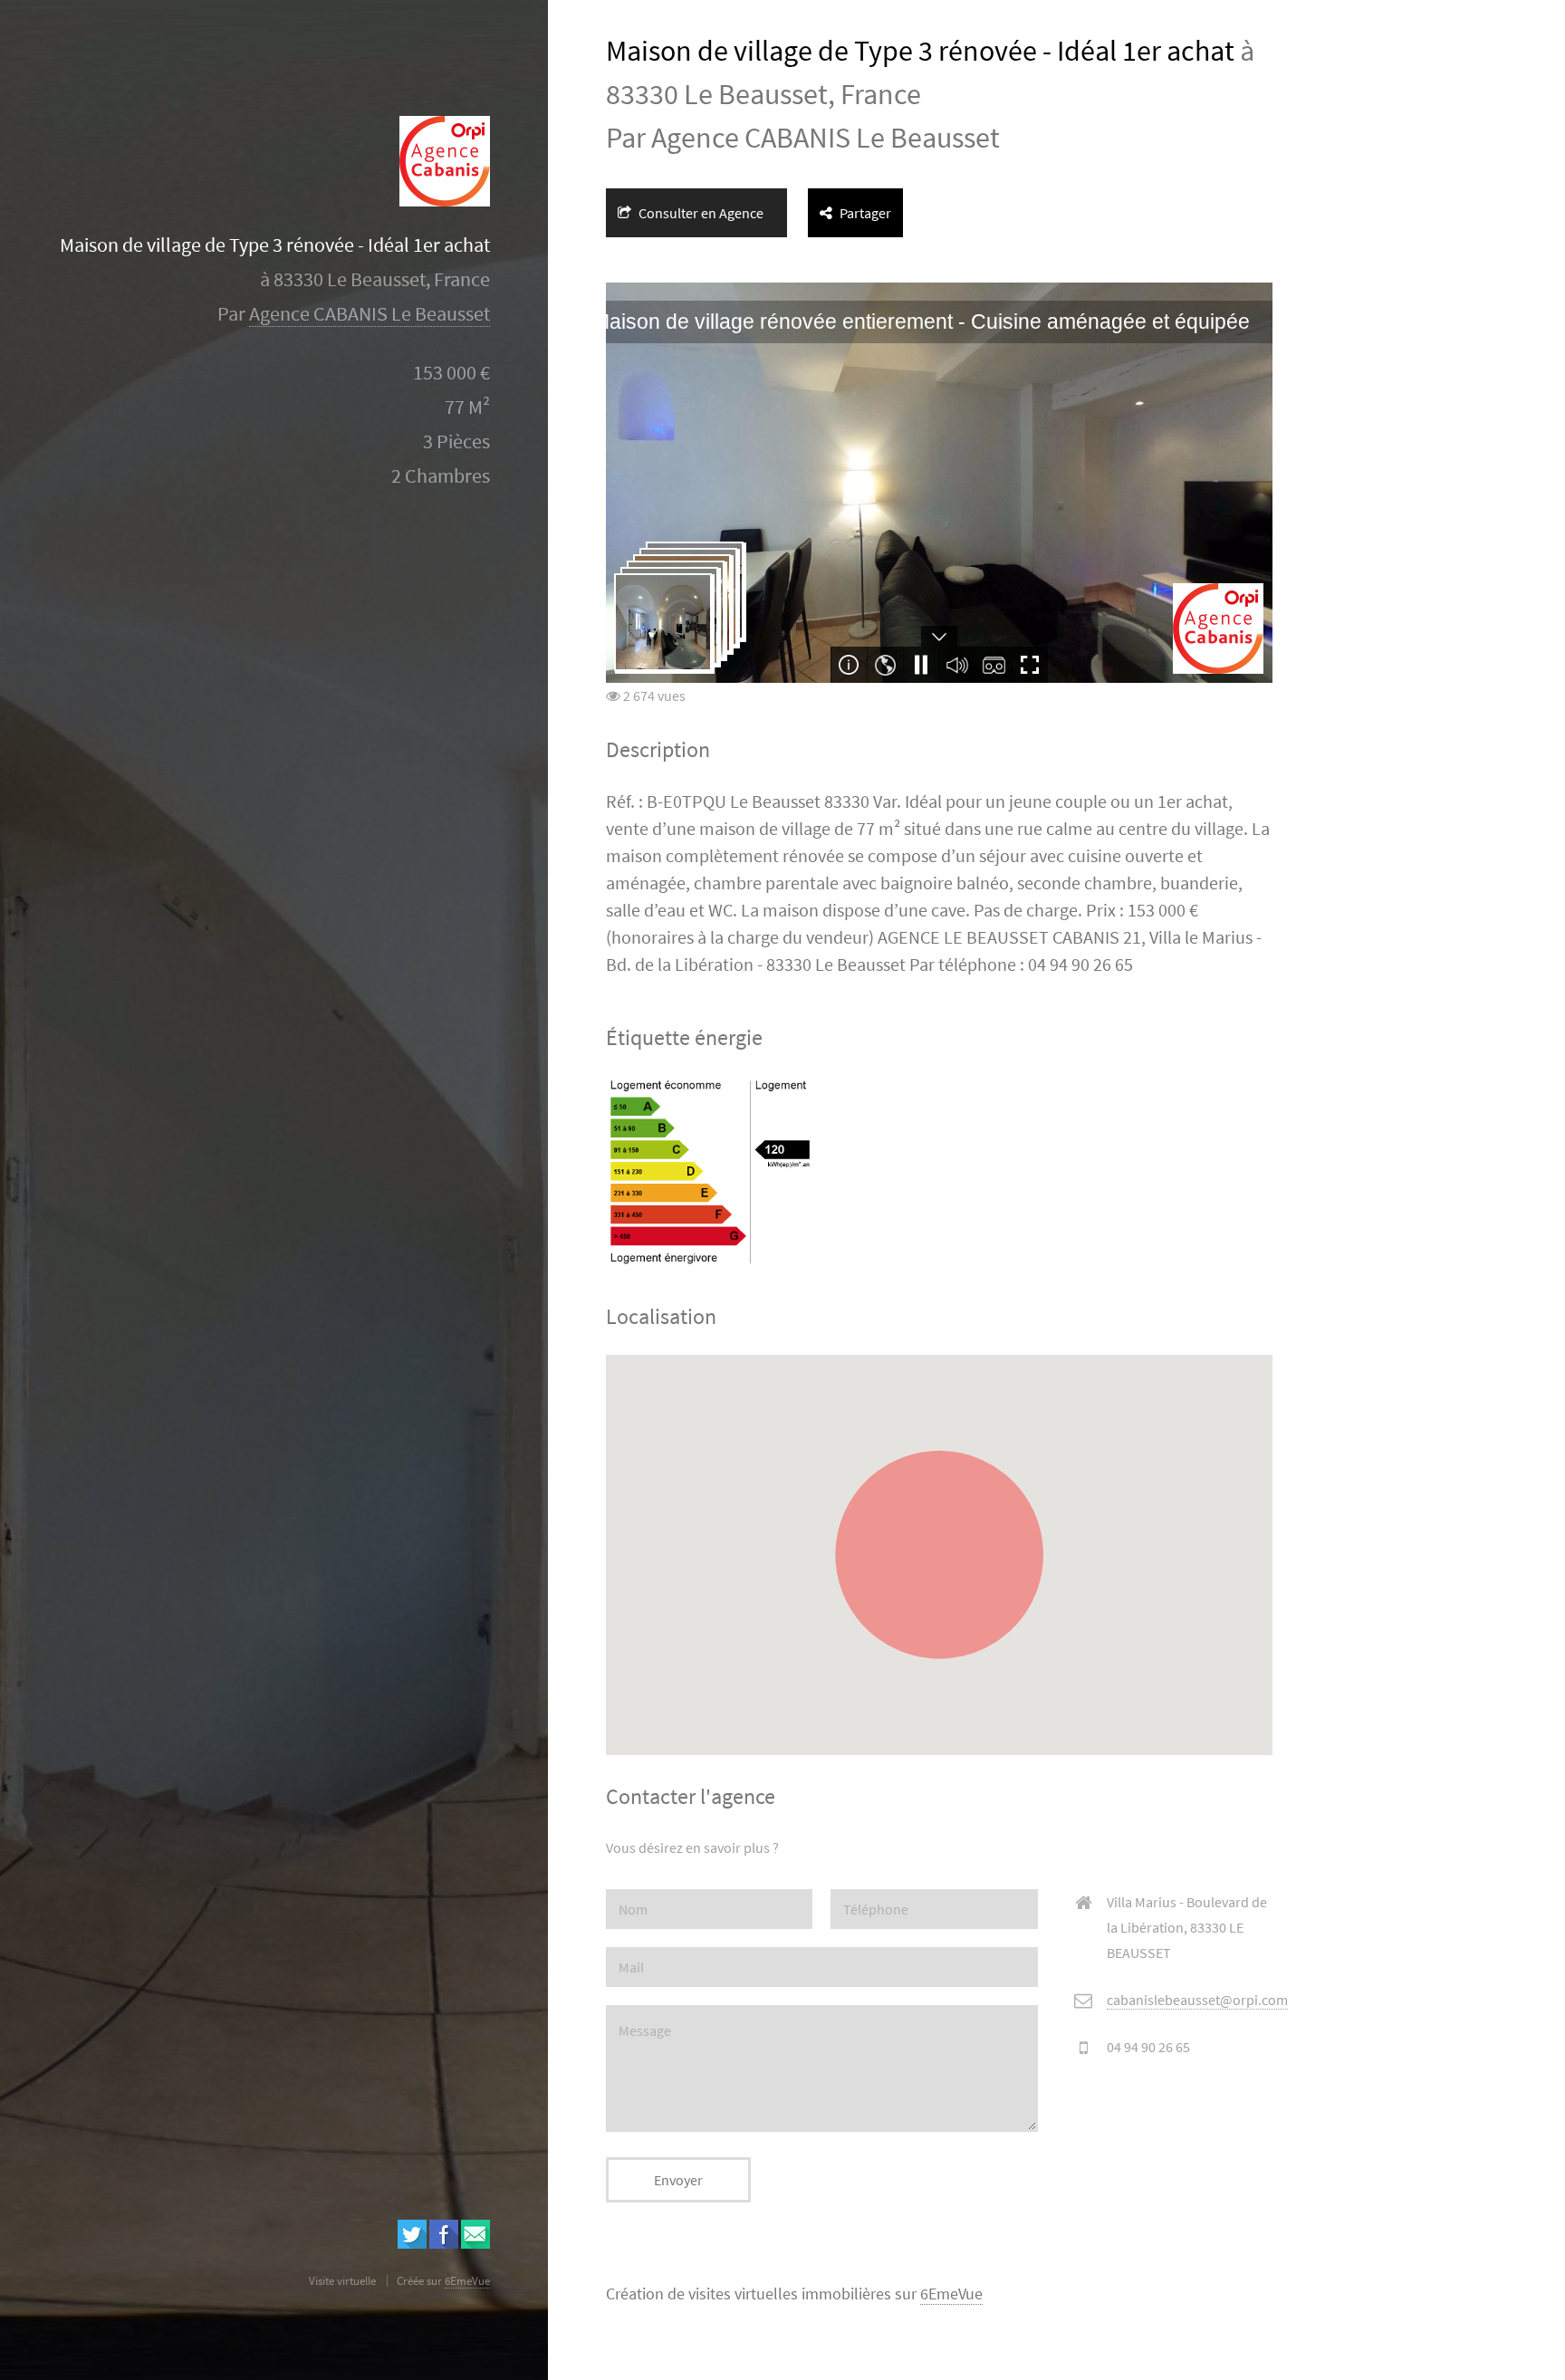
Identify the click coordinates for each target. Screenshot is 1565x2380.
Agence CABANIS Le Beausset (370, 314)
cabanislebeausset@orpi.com (1197, 2000)
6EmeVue (951, 2294)
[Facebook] (444, 2243)
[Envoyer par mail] (475, 2243)
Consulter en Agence (700, 213)
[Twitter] (412, 2243)
